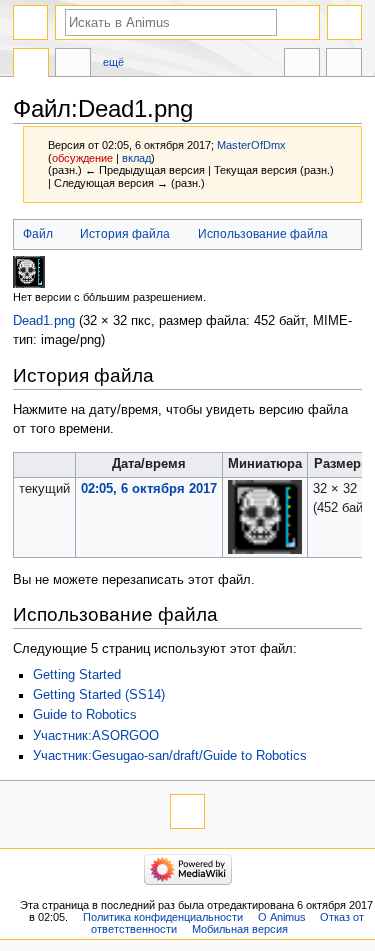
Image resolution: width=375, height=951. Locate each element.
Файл (38, 234)
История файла (125, 234)
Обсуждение (73, 65)
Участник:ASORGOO (96, 736)
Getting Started (77, 675)
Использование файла (263, 234)
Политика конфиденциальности (163, 917)
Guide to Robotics (85, 715)
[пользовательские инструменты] (344, 22)
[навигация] (30, 22)
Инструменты (344, 65)
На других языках (302, 65)
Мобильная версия (240, 929)
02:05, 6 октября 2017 (149, 489)
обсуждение (82, 158)
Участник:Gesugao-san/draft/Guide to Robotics (170, 756)
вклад (136, 158)
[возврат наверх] (187, 811)
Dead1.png (44, 321)
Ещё (113, 62)
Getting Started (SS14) (99, 695)
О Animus (282, 917)
